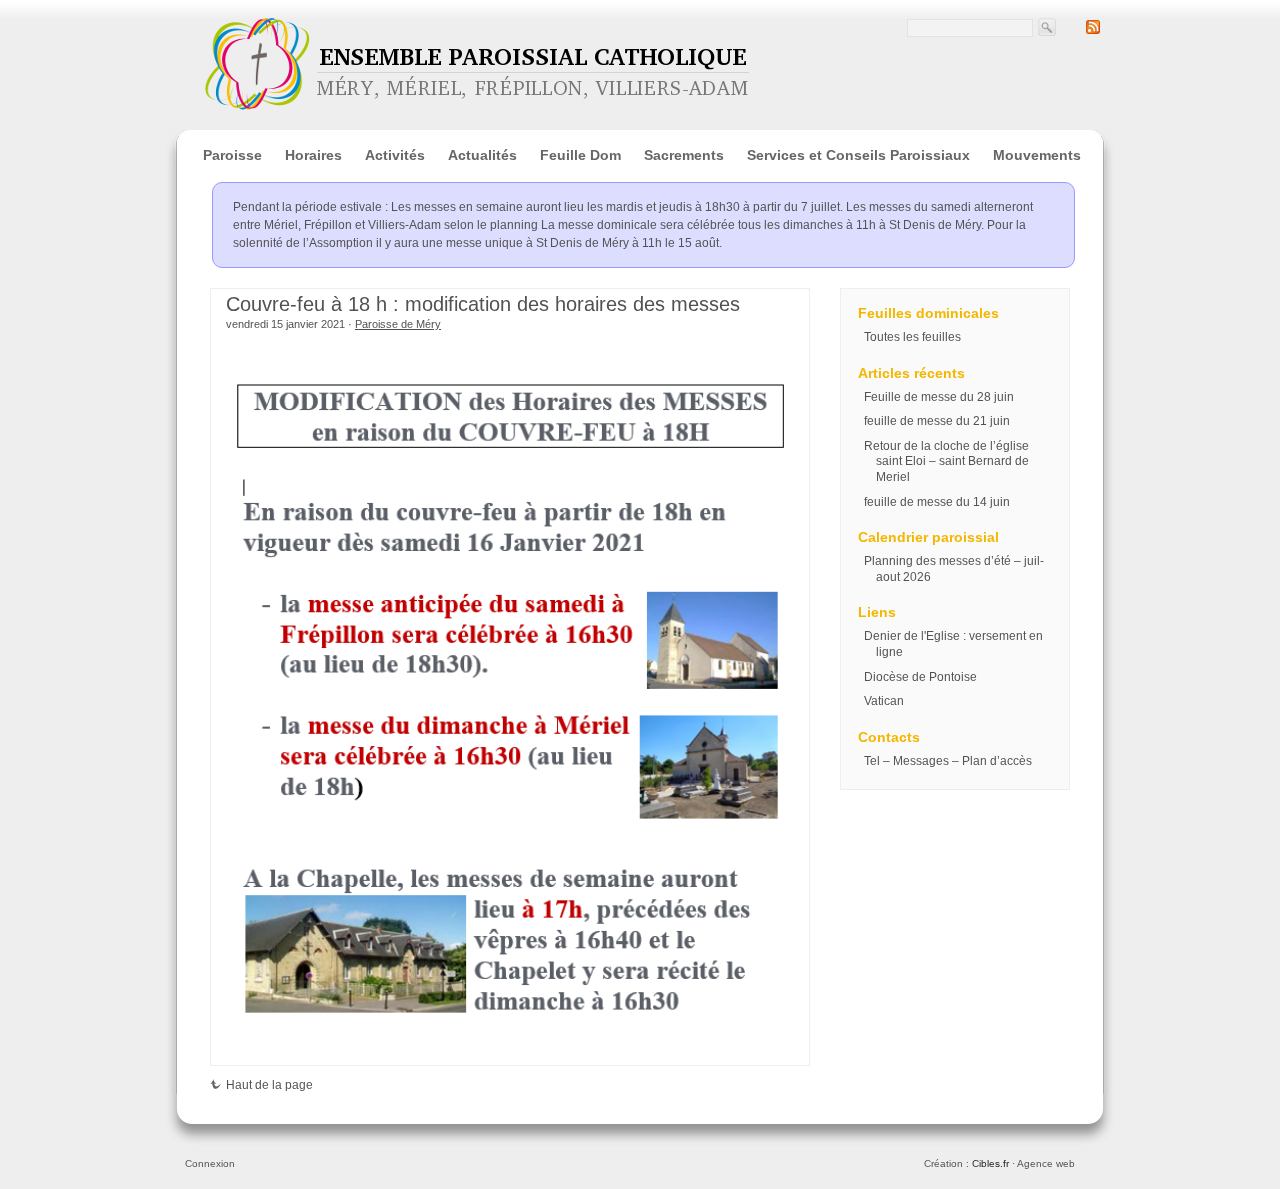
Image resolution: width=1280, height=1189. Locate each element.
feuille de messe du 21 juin (937, 421)
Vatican (884, 701)
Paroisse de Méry (398, 324)
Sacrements (684, 155)
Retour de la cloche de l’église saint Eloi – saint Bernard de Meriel (946, 461)
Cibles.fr (990, 1163)
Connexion (210, 1163)
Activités (395, 155)
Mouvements (1037, 155)
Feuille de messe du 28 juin (939, 397)
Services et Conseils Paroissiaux (858, 155)
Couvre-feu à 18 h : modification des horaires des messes (483, 304)
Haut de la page (269, 1085)
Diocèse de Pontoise (920, 677)
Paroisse (232, 155)
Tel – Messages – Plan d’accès (948, 761)
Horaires (313, 155)
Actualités (482, 155)
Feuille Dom (580, 155)
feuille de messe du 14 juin (937, 502)
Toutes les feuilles (912, 337)
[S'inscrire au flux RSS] (1093, 30)
